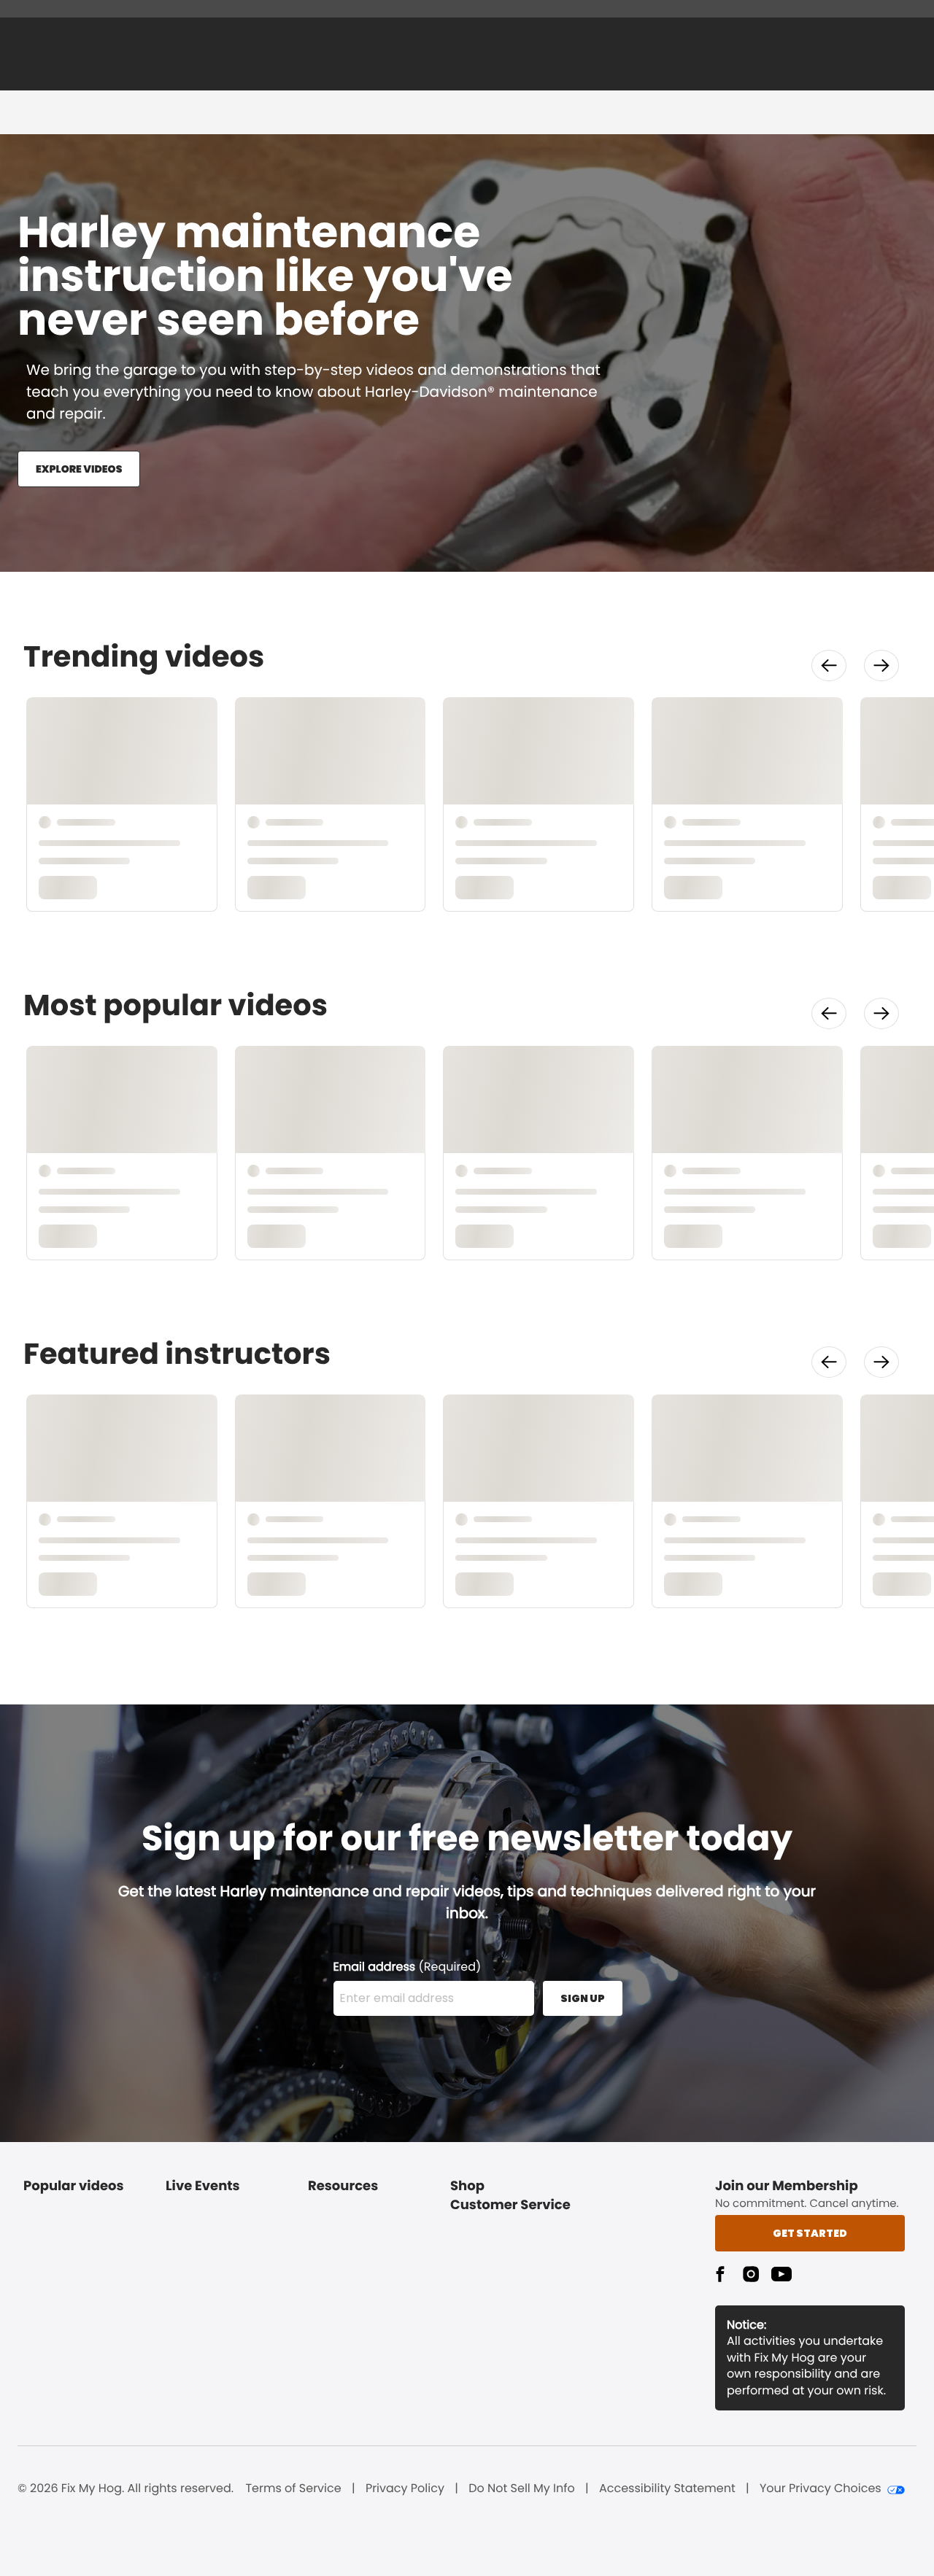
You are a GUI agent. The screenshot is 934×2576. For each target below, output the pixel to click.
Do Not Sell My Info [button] (522, 2488)
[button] (829, 666)
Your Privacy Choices (821, 2488)
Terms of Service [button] (293, 2488)
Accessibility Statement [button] (667, 2488)
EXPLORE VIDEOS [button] (79, 469)
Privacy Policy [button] (405, 2488)
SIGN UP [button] (583, 1998)
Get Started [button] (810, 2233)
